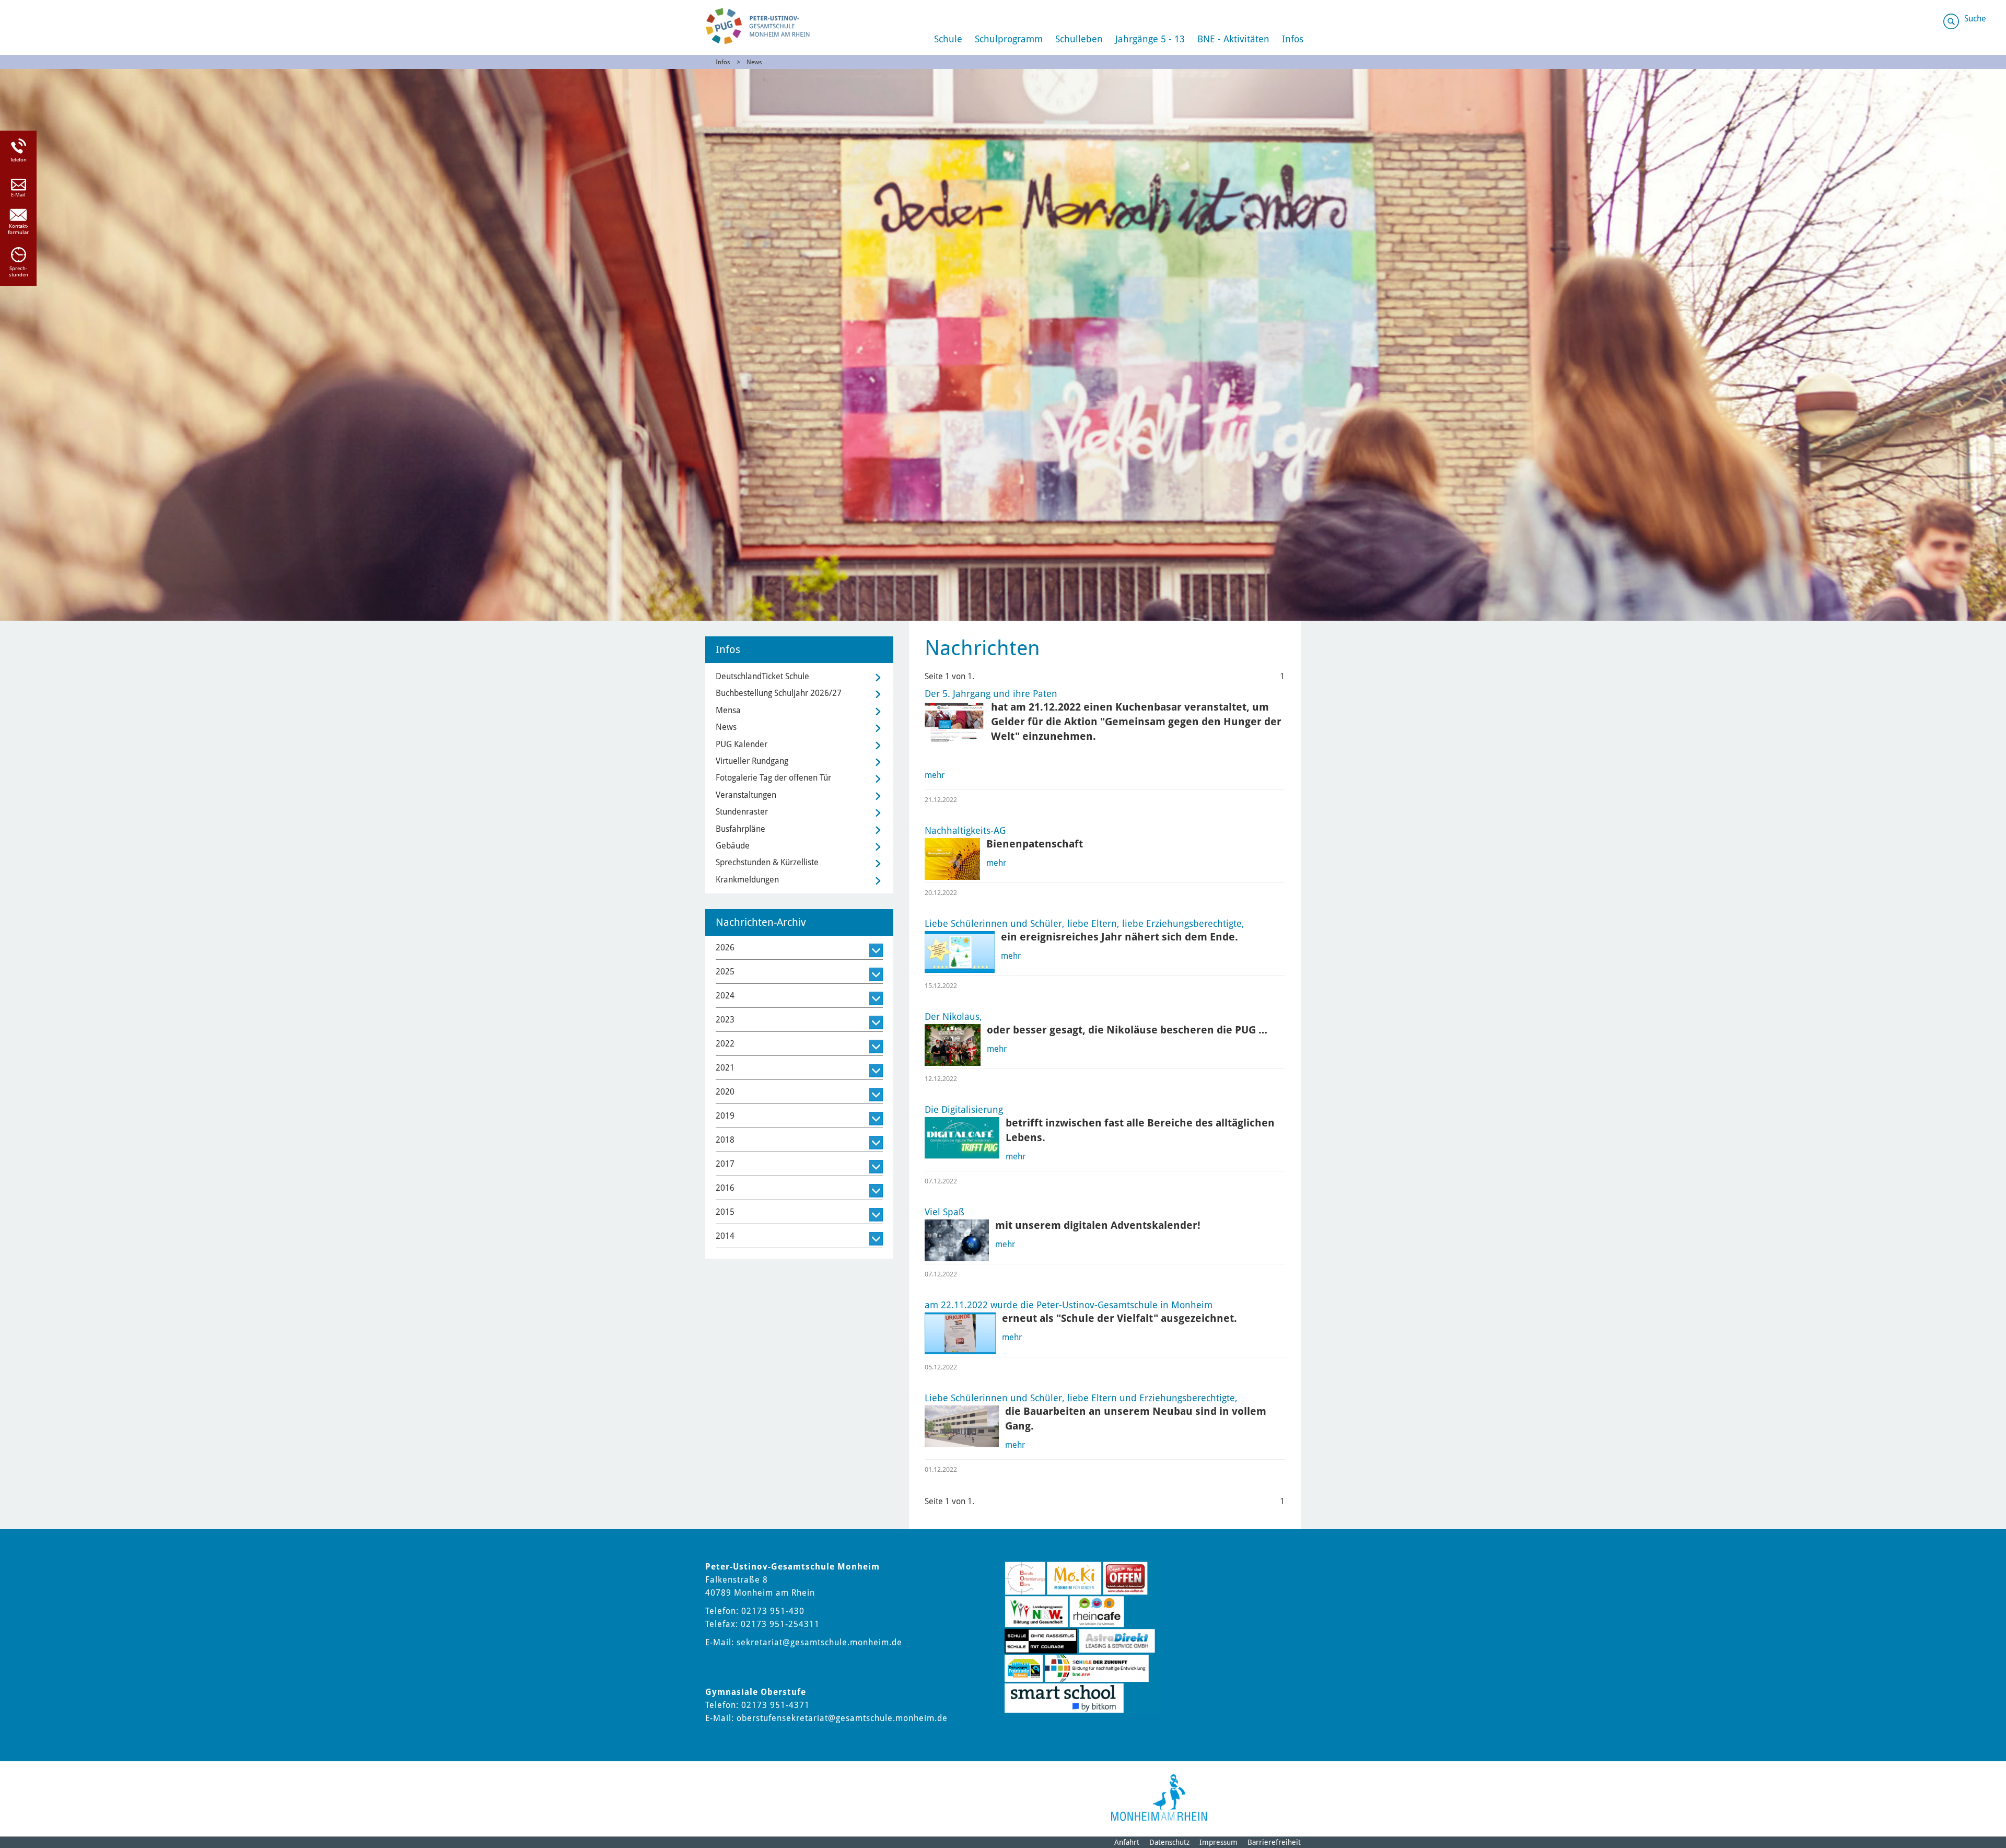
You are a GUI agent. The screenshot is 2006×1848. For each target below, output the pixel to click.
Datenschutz (1169, 1842)
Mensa (728, 710)
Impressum (1218, 1842)
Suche (1975, 19)
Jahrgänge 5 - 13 (1150, 39)
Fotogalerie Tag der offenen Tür (773, 778)
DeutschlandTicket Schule (762, 676)
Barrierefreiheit (1274, 1842)
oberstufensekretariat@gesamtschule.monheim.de (842, 1718)
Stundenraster (742, 812)
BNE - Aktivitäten (1233, 39)
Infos (1293, 39)
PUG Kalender (742, 744)
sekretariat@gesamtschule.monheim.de (819, 1642)
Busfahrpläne (740, 829)
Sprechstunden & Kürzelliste (767, 862)
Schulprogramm (1009, 39)
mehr (935, 775)
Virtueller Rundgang (752, 761)
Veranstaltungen (746, 795)
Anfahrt (1127, 1842)
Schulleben (1079, 39)
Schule (948, 39)
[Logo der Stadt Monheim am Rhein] (1159, 1798)
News (754, 62)
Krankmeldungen (747, 880)
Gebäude (733, 846)
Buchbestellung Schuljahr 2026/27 (779, 693)
